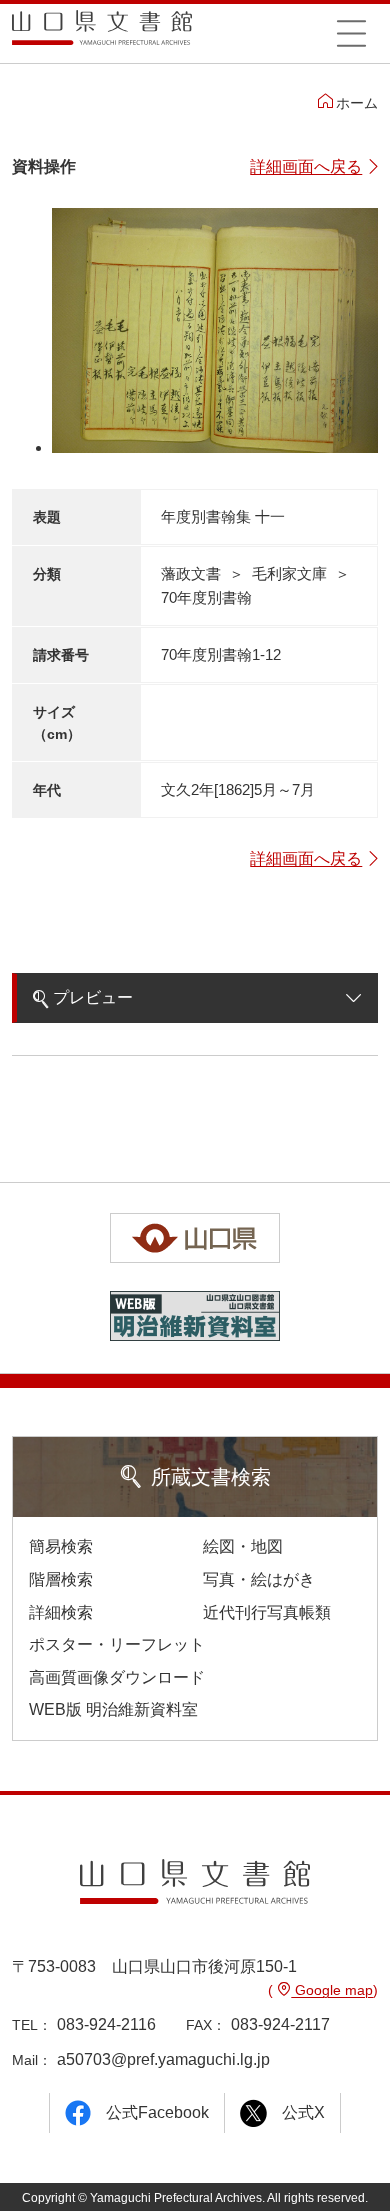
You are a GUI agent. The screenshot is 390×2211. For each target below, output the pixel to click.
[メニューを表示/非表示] (351, 33)
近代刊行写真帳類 (267, 1612)
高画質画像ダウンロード (117, 1677)
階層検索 (61, 1579)
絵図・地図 (243, 1546)
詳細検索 (61, 1612)
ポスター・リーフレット (117, 1644)
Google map (332, 1990)
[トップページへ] (102, 34)
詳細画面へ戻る (306, 166)
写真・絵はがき (259, 1579)
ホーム (357, 103)
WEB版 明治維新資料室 (113, 1709)
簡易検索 (61, 1546)
